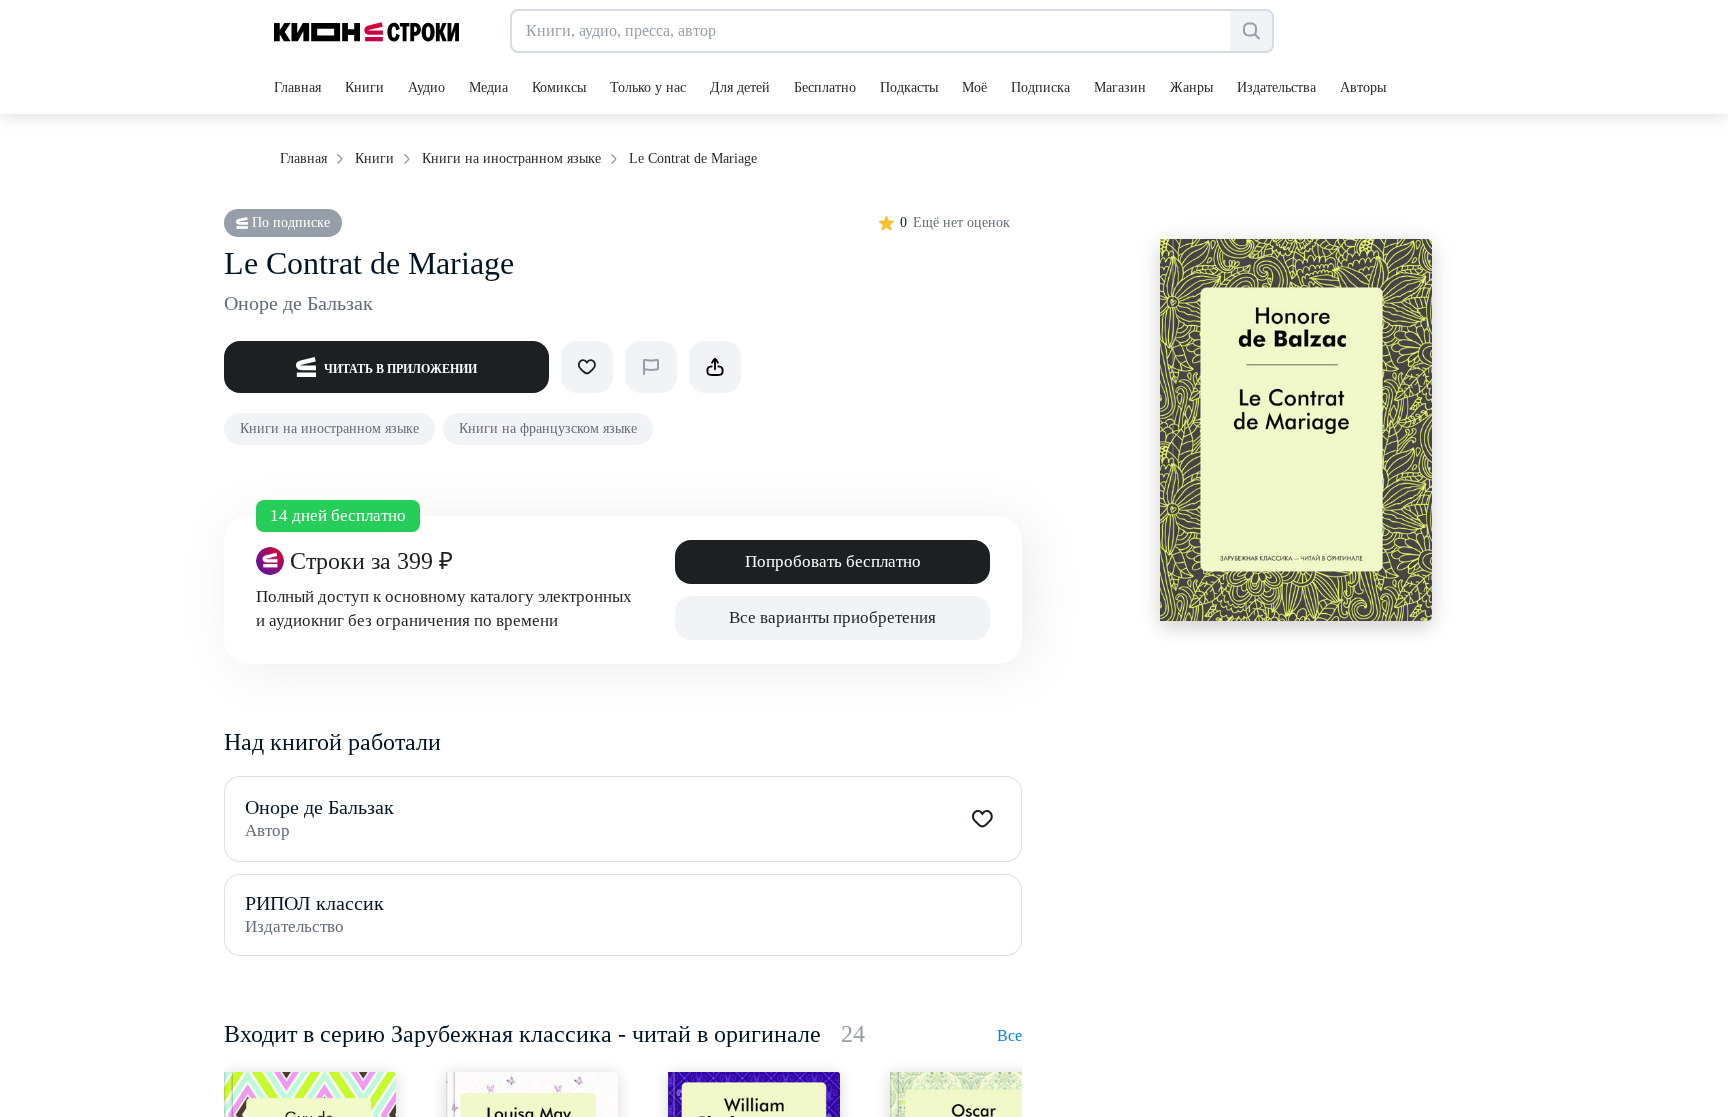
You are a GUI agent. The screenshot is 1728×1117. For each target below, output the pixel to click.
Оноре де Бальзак (298, 303)
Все (1009, 1035)
